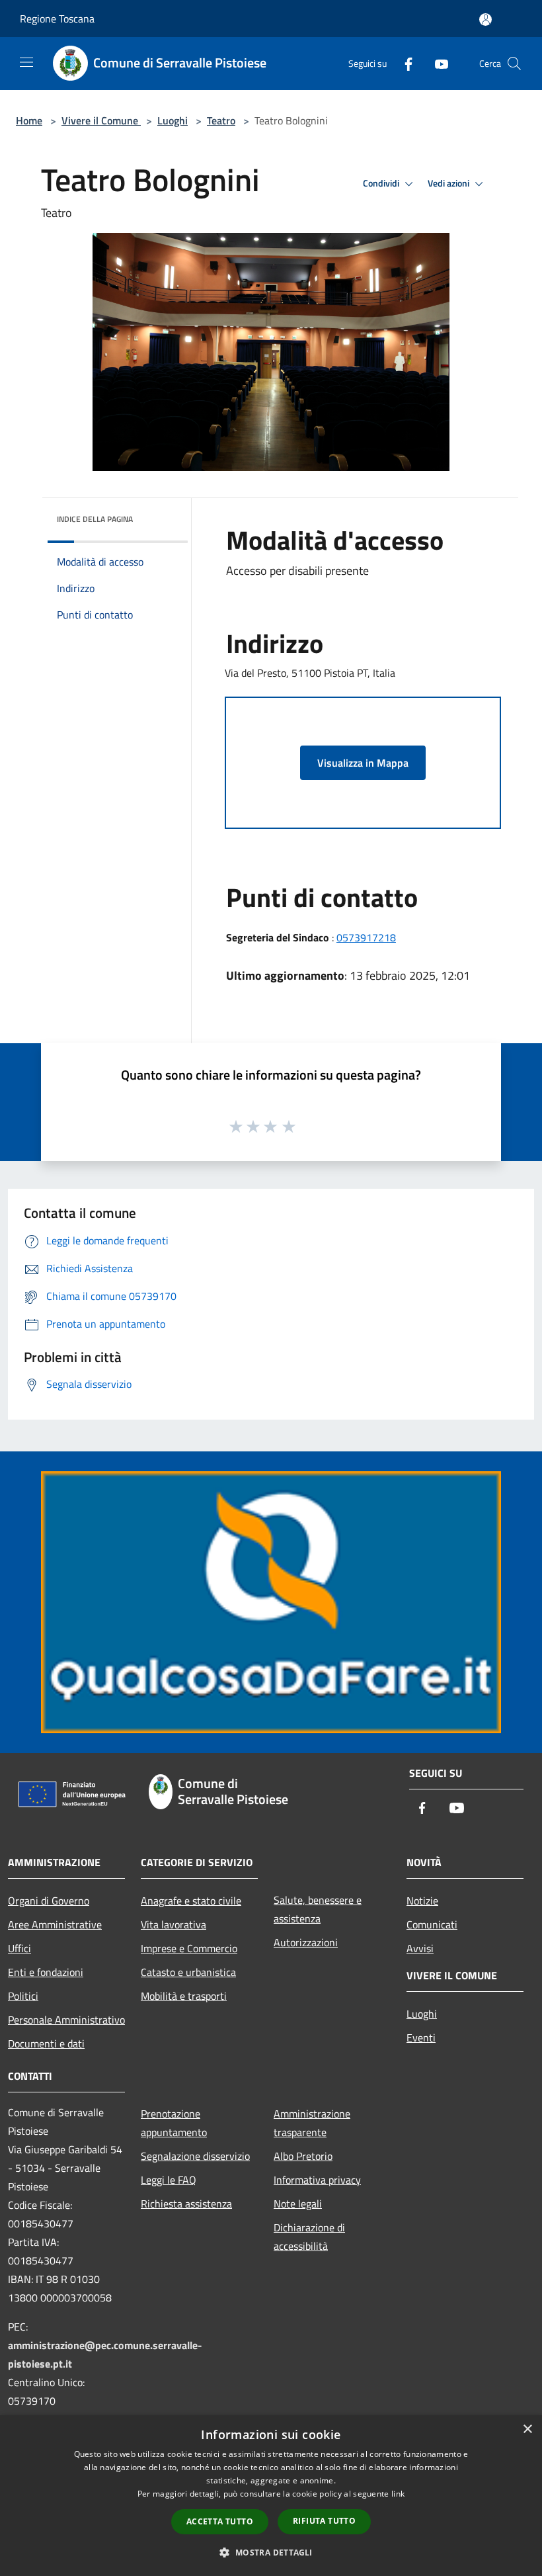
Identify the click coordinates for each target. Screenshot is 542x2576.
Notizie (422, 1901)
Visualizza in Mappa (363, 763)
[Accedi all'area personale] (485, 20)
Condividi (382, 183)
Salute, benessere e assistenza (318, 1909)
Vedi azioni (449, 183)
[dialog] (271, 2496)
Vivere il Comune (101, 120)
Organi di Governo (49, 1901)
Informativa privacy (317, 2180)
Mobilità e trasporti (184, 1996)
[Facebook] (403, 63)
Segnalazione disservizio (195, 2156)
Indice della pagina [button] (95, 519)
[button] (271, 2552)
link (398, 2494)
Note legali (298, 2204)
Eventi (421, 2038)
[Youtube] (436, 63)
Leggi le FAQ (169, 2180)
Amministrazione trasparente (312, 2123)
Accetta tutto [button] (220, 2521)
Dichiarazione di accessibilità (309, 2237)
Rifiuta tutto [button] (324, 2521)
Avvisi (420, 1948)
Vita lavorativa (174, 1924)
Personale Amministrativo (66, 2020)
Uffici (19, 1948)
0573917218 (366, 937)
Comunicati (432, 1924)
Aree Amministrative (55, 1924)
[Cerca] (514, 64)
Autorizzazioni (306, 1942)
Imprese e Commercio (189, 1948)
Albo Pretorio (303, 2156)
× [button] (527, 2429)
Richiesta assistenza (186, 2204)
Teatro (221, 120)
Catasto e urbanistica (188, 1972)
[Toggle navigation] (26, 62)
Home (29, 120)
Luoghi (173, 120)
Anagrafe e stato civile (191, 1901)
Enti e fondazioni (46, 1972)
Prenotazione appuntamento (174, 2123)
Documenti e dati (46, 2043)
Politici (23, 1996)
